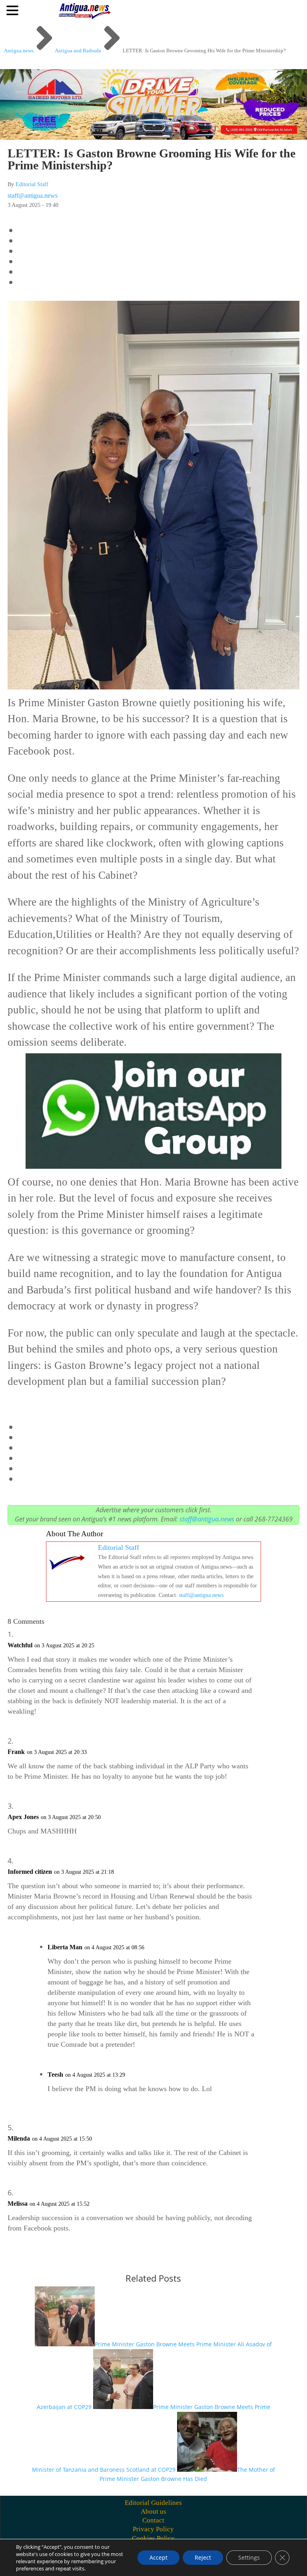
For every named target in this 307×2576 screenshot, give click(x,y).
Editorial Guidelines (153, 2503)
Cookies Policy (153, 2538)
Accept (158, 2557)
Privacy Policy (153, 2529)
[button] (14, 10)
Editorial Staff (32, 184)
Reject (203, 2557)
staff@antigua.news (33, 196)
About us (153, 2511)
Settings (249, 2557)
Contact (153, 2520)
